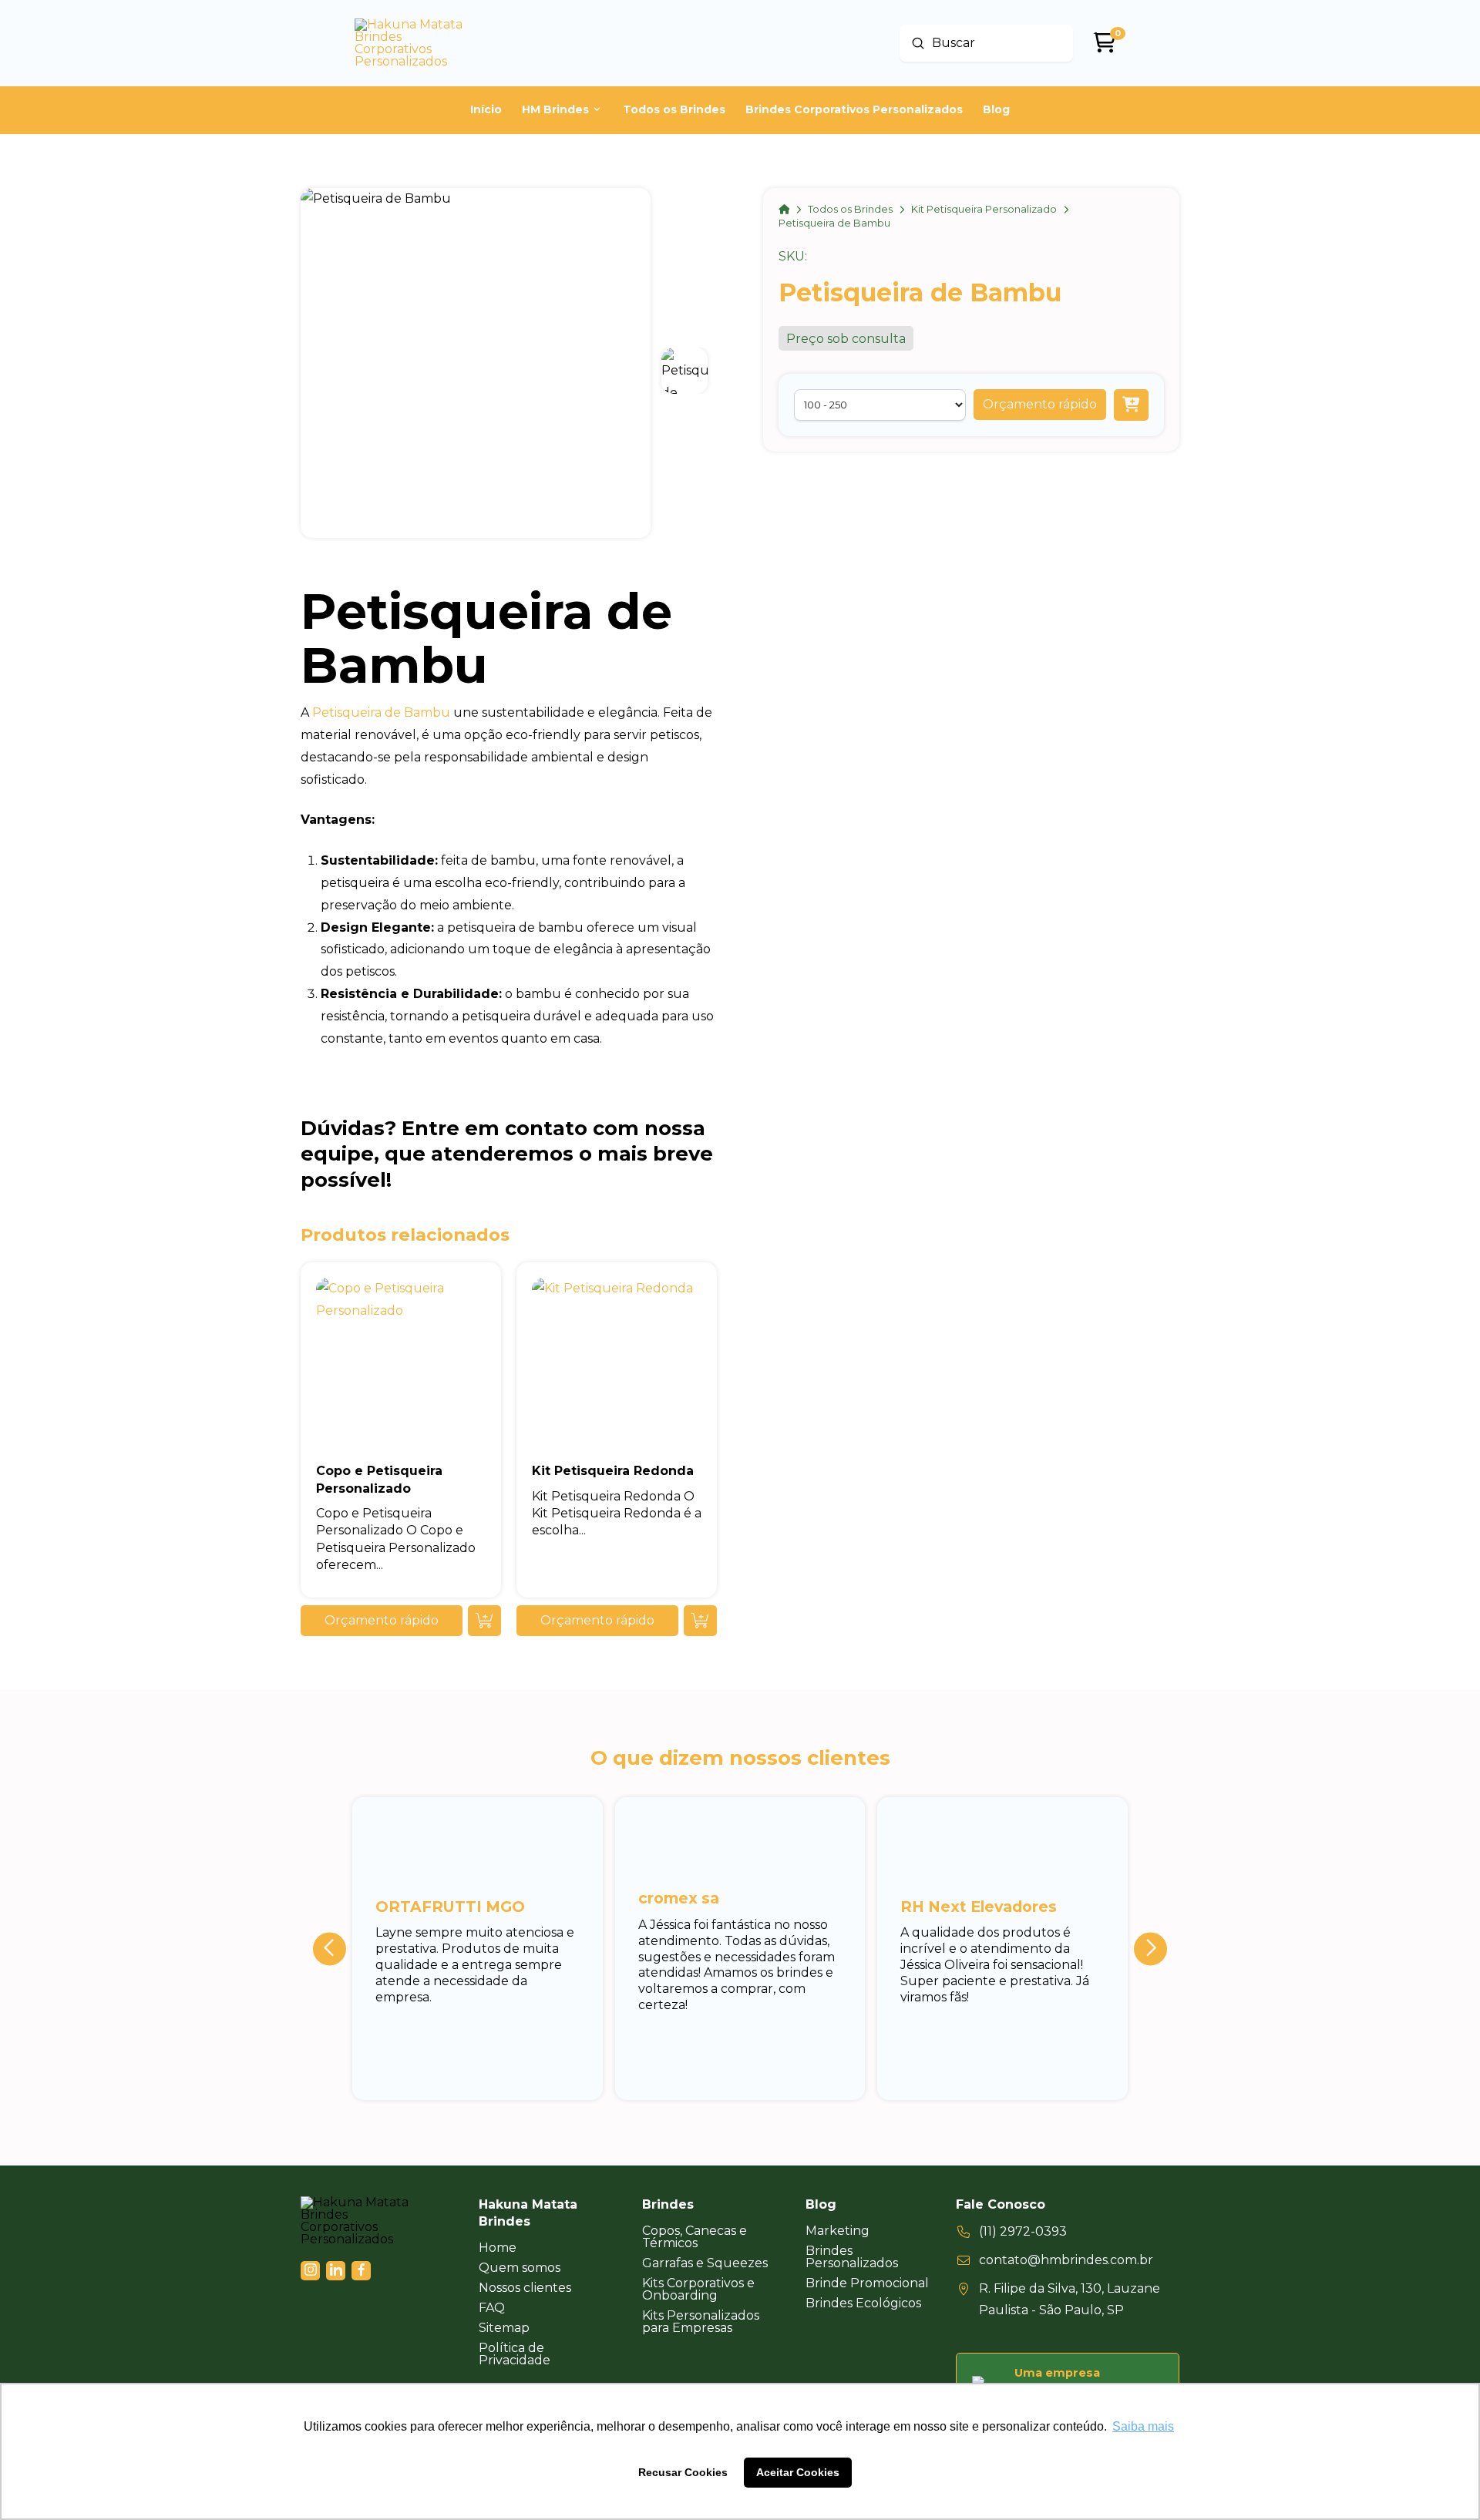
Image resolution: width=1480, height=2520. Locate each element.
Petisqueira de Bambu (381, 712)
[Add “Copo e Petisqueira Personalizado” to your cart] (484, 1621)
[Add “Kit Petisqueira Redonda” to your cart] (700, 1621)
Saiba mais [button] (1143, 2426)
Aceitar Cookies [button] (798, 2472)
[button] (1040, 405)
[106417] (1131, 405)
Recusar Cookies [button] (683, 2472)
